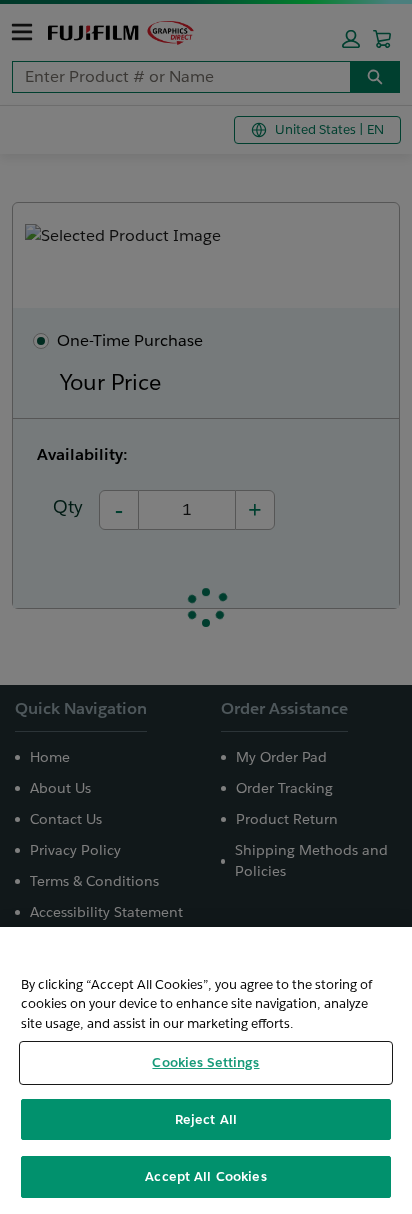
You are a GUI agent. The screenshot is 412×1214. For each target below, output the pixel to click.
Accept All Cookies (205, 1176)
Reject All (206, 1119)
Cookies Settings (205, 1062)
